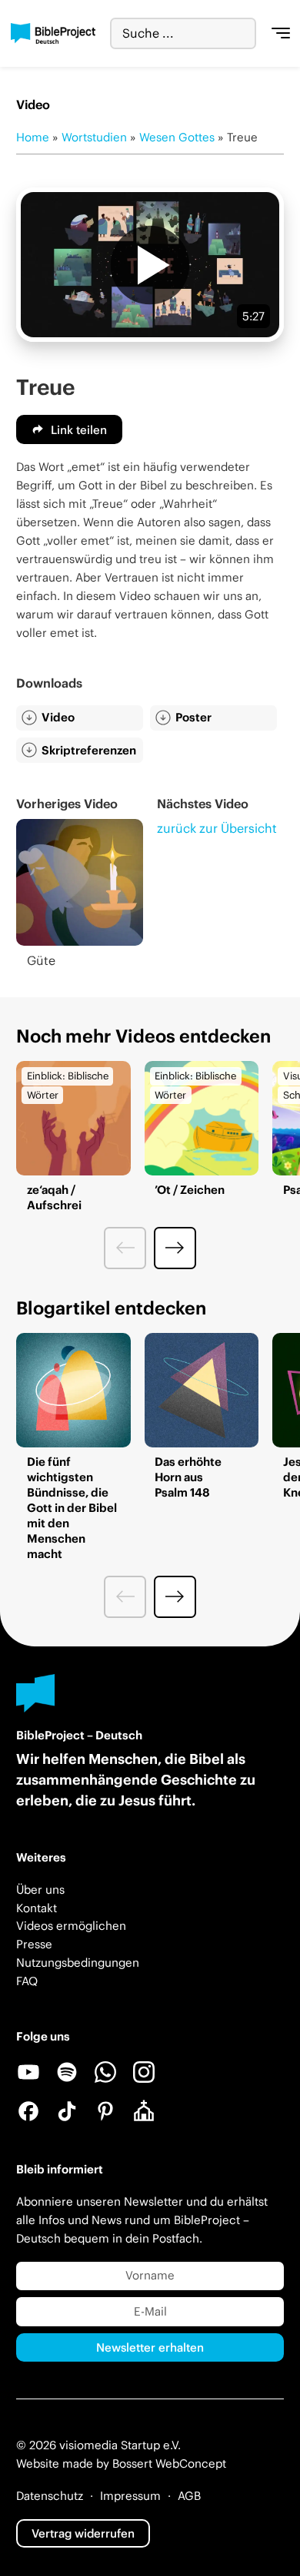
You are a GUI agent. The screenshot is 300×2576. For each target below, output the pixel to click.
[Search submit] (244, 33)
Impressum (130, 2496)
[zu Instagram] (144, 2072)
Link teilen (79, 430)
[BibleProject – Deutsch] (53, 34)
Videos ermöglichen (71, 1926)
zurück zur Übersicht (217, 828)
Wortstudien (94, 137)
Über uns (40, 1890)
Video (58, 717)
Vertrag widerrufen (83, 2533)
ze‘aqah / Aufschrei (54, 1197)
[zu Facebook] (28, 2111)
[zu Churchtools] (144, 2111)
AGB (189, 2496)
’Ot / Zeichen (190, 1190)
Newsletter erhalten (150, 2347)
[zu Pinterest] (105, 2111)
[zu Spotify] (67, 2072)
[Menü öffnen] (281, 34)
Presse (34, 1944)
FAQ (27, 1981)
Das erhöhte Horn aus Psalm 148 (188, 1477)
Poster (193, 717)
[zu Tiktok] (67, 2111)
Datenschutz (50, 2496)
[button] (150, 265)
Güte (41, 960)
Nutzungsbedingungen (78, 1963)
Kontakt (37, 1908)
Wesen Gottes (177, 137)
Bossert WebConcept (169, 2463)
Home (33, 137)
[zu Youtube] (28, 2072)
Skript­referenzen (89, 750)
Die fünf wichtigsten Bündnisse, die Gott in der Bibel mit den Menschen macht (72, 1508)
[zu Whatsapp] (105, 2072)
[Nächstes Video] (175, 1248)
